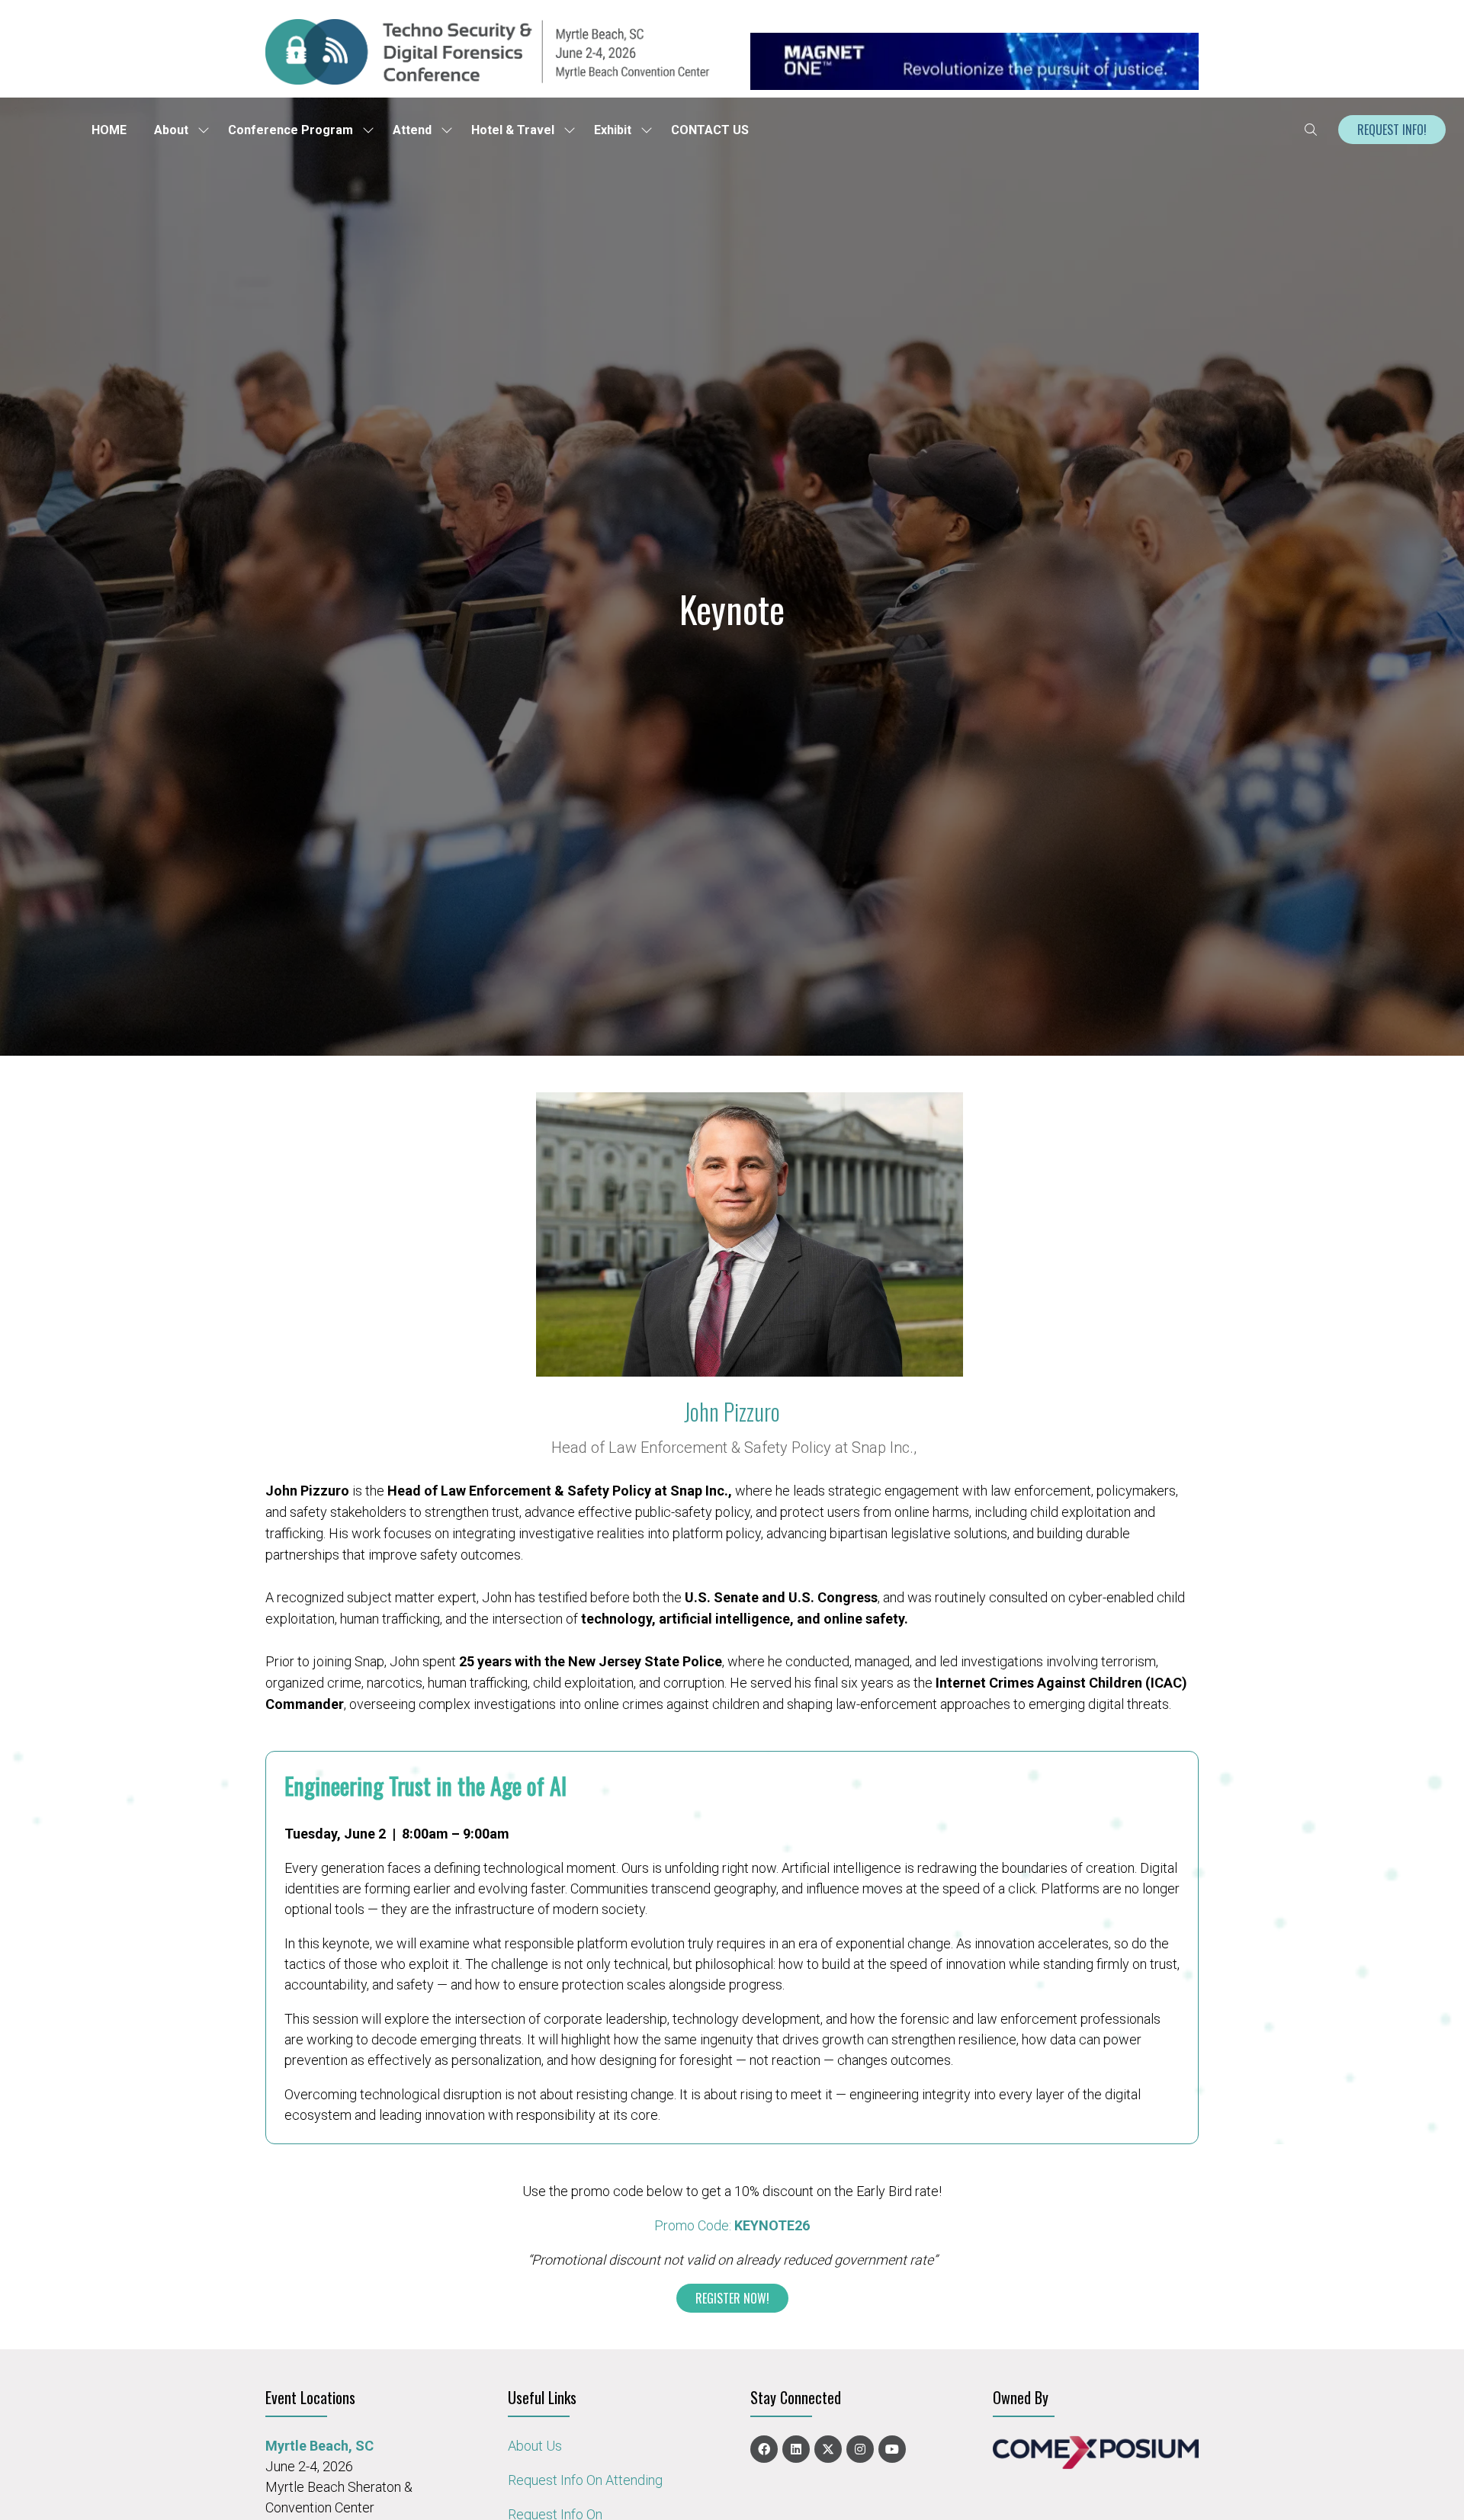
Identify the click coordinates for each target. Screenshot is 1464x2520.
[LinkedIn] (796, 2449)
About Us (535, 2446)
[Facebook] (764, 2449)
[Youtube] (892, 2449)
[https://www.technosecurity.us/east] (490, 80)
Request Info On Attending (585, 2480)
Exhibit (613, 130)
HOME (109, 130)
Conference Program (291, 130)
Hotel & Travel (513, 130)
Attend (412, 130)
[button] (1311, 130)
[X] (828, 2449)
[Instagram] (860, 2449)
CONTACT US (710, 130)
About (171, 130)
